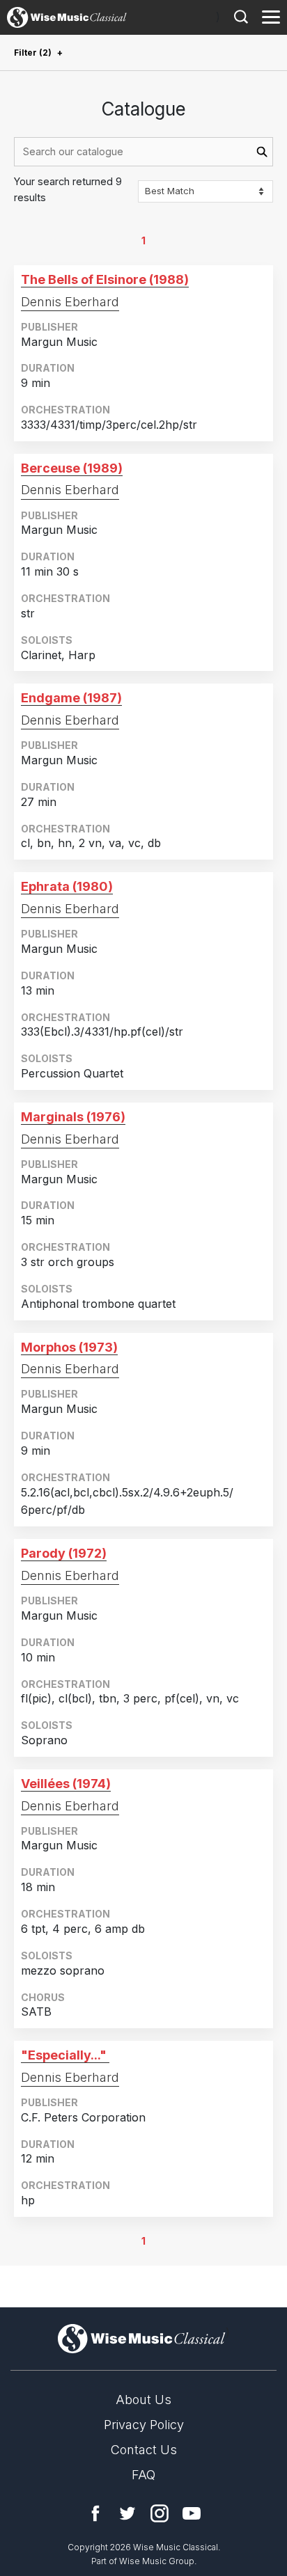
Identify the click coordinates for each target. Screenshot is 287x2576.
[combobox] (143, 152)
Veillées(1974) (66, 1784)
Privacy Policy (144, 2425)
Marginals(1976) (73, 1117)
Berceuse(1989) (72, 468)
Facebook (95, 2513)
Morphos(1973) (69, 1347)
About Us (143, 2400)
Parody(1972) (64, 1553)
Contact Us (144, 2450)
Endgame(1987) (71, 698)
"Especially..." (64, 2055)
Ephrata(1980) (67, 886)
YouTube (192, 2513)
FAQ (143, 2475)
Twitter (127, 2513)
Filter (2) (33, 53)
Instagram (160, 2513)
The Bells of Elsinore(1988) (105, 279)
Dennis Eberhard (70, 302)
